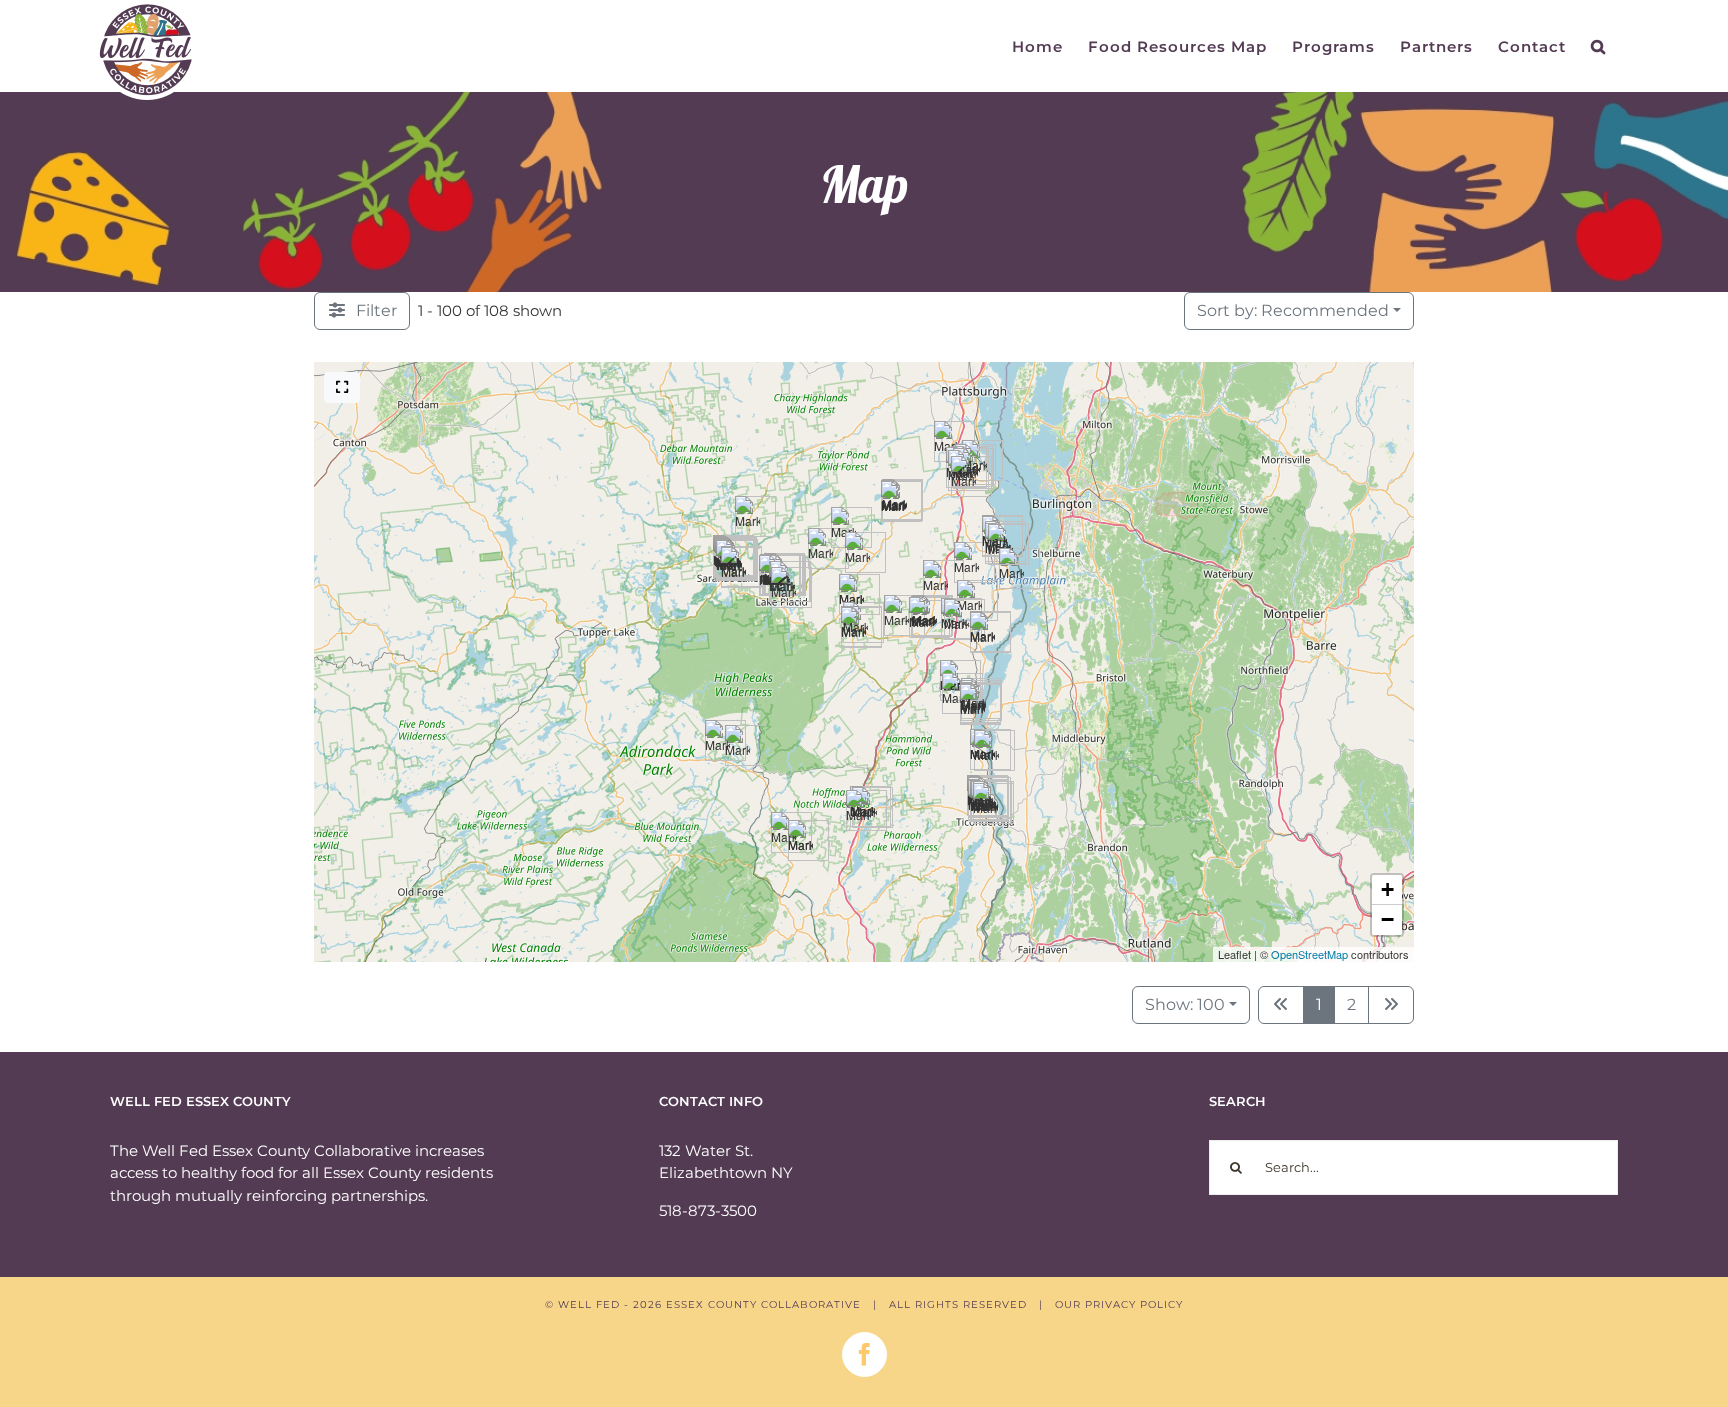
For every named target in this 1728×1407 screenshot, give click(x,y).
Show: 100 (1185, 1004)
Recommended (1293, 310)
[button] (1598, 46)
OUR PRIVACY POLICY (1119, 1304)
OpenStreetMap (1309, 954)
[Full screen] (342, 387)
